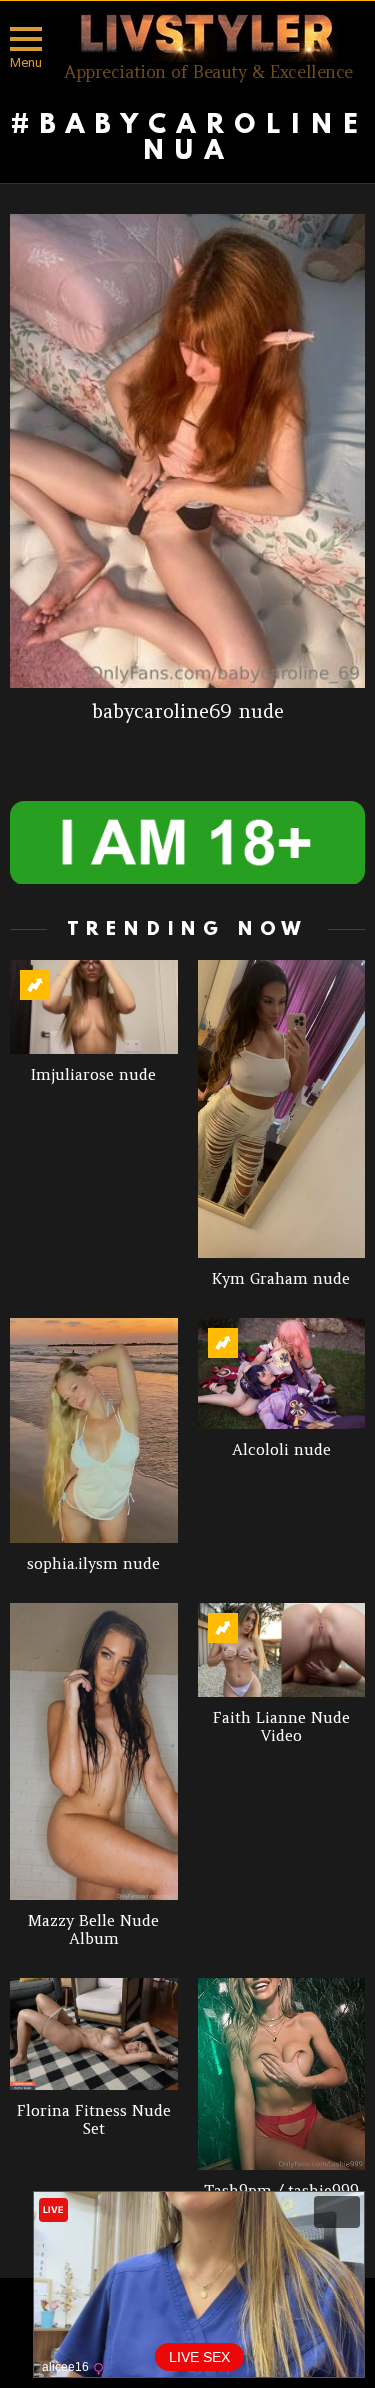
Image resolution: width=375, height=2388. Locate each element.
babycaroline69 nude (188, 711)
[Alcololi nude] (282, 1373)
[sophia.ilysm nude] (94, 1430)
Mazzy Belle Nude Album (93, 1929)
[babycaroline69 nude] (187, 450)
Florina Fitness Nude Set (94, 2119)
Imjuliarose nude (93, 1074)
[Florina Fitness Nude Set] (94, 2034)
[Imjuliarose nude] (94, 1007)
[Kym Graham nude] (282, 1109)
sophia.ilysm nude (93, 1563)
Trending (35, 985)
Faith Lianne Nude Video (281, 1726)
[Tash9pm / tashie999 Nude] (282, 2074)
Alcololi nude (281, 1449)
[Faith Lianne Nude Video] (282, 1650)
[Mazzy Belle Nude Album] (94, 1752)
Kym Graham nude (281, 1278)
